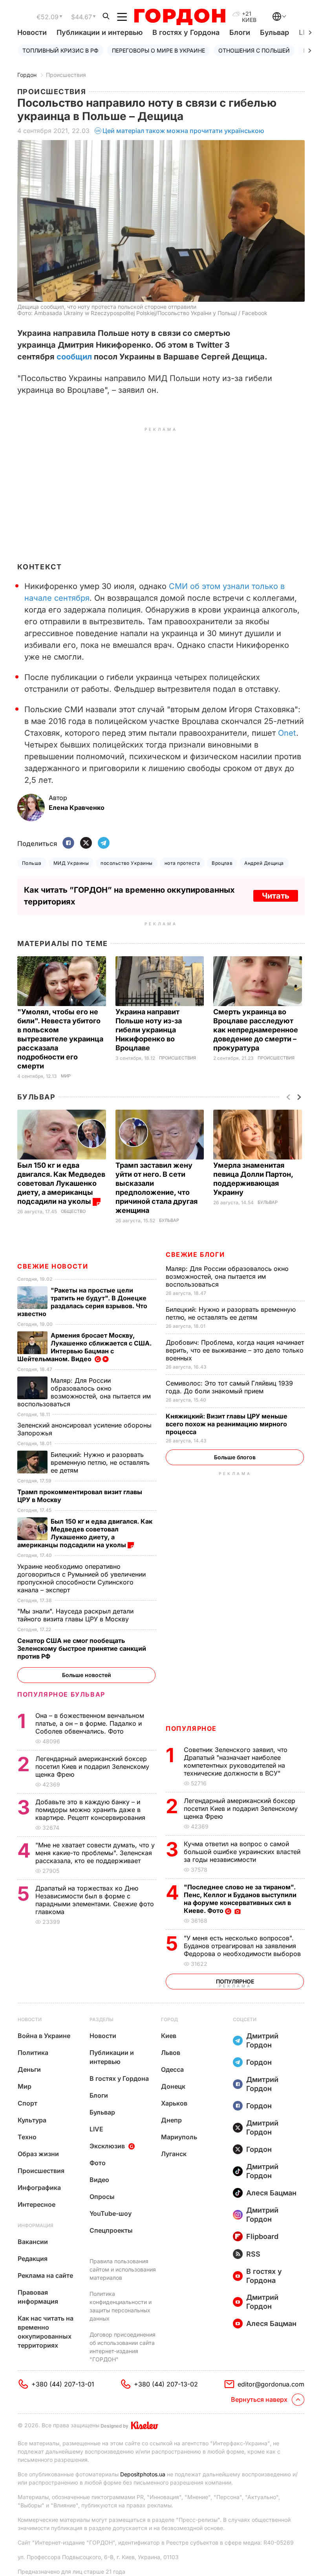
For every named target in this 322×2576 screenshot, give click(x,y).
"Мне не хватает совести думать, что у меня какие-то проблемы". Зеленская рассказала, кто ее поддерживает (95, 1853)
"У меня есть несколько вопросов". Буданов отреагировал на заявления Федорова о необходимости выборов (243, 1946)
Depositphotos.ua (143, 2474)
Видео (99, 2180)
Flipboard (262, 2236)
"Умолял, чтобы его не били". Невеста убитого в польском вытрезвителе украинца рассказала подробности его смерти (60, 1039)
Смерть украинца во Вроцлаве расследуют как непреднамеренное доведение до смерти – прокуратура (256, 1030)
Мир (66, 1076)
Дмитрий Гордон (262, 2040)
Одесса (172, 2069)
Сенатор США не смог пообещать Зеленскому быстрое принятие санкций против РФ (82, 1648)
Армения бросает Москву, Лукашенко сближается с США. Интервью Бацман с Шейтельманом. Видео (84, 1347)
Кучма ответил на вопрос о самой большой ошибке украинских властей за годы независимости (242, 1852)
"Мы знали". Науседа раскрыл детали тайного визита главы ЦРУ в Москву (75, 1615)
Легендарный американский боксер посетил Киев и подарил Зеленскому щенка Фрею (241, 1808)
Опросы (102, 2197)
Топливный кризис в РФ (60, 50)
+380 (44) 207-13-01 (63, 2384)
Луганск (174, 2154)
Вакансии (33, 2242)
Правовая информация (38, 2297)
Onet (287, 733)
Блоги (240, 32)
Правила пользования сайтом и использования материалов (123, 2269)
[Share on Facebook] (68, 843)
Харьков (174, 2103)
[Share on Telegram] (104, 843)
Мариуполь (179, 2137)
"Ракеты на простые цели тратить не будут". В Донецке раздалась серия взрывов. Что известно (82, 1302)
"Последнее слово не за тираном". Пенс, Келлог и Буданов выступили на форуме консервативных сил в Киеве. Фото (240, 1899)
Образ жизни (38, 2154)
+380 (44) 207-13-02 (166, 2384)
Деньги (29, 2069)
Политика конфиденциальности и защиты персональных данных (121, 2306)
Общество (73, 1211)
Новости (32, 32)
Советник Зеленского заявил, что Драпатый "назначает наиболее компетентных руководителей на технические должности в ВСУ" (236, 1761)
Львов (171, 2053)
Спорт (27, 2103)
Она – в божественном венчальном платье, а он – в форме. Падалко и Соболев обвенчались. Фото (90, 1723)
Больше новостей (87, 1675)
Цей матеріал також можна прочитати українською (183, 131)
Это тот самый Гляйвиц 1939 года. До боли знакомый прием (229, 1387)
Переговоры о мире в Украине (158, 50)
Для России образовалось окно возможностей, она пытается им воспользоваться (227, 1276)
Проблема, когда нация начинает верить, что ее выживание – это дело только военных (235, 1350)
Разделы (102, 2019)
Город (169, 2019)
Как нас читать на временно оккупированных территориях (46, 2332)
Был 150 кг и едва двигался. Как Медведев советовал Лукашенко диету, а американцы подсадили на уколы (61, 1183)
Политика (33, 2053)
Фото (98, 2163)
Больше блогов (235, 1457)
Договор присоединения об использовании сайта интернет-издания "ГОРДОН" (123, 2347)
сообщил (74, 357)
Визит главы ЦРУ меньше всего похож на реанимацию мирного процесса (227, 1424)
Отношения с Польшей (254, 50)
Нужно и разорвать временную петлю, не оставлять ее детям (231, 1313)
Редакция (33, 2259)
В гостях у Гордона (186, 32)
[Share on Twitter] (86, 843)
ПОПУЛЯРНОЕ (191, 1728)
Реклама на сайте (45, 2275)
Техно (27, 2137)
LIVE (96, 2129)
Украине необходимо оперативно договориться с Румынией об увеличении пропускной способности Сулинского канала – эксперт (81, 1578)
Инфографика (39, 2188)
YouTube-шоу (111, 2213)
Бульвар (274, 32)
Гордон (27, 75)
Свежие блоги (195, 1254)
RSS (253, 2254)
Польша (32, 863)
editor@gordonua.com (271, 2384)
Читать (276, 896)
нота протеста (182, 863)
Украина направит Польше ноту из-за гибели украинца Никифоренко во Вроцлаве (149, 1030)
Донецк (173, 2086)
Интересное (37, 2204)
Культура (32, 2120)
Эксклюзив (107, 2146)
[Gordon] (180, 17)
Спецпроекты (111, 2230)
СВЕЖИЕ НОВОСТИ (53, 1266)
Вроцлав (222, 863)
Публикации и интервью (100, 32)
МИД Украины (71, 863)
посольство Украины (127, 863)
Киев (169, 2036)
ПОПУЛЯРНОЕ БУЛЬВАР (61, 1694)
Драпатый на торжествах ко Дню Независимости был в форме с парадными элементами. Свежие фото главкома (95, 1900)
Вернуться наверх (259, 2399)
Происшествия (66, 75)
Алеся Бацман (271, 2193)
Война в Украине (44, 2036)
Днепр (171, 2120)
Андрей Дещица (264, 863)
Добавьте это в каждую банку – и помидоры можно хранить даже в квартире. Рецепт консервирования (91, 1810)
